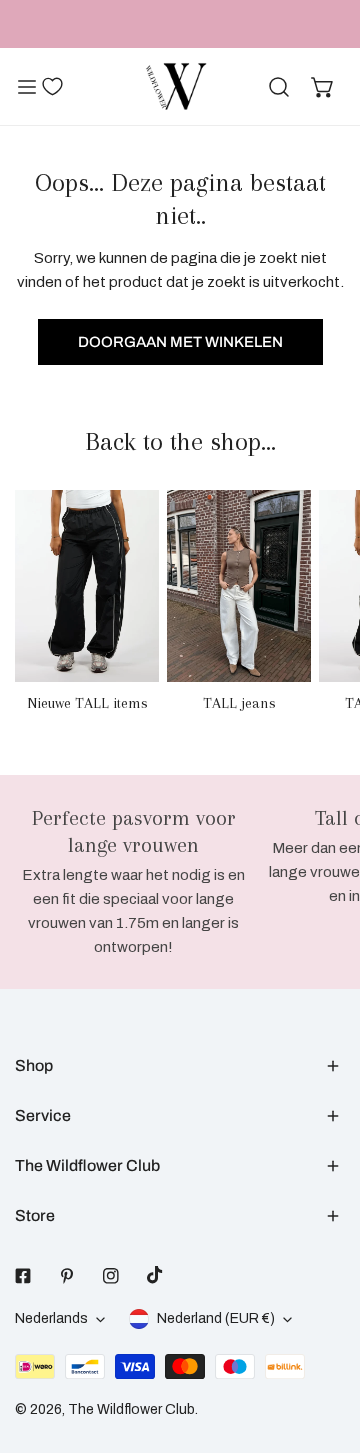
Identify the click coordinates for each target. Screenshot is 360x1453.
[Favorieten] (52, 86)
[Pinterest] (67, 1276)
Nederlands (51, 1318)
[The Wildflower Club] (176, 86)
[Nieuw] (87, 586)
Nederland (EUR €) (216, 1318)
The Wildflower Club (131, 1409)
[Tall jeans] (239, 586)
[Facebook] (23, 1276)
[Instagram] (111, 1276)
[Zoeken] (279, 87)
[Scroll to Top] (324, 1347)
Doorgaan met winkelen (180, 342)
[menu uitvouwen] (27, 86)
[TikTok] (155, 1275)
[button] (323, 87)
